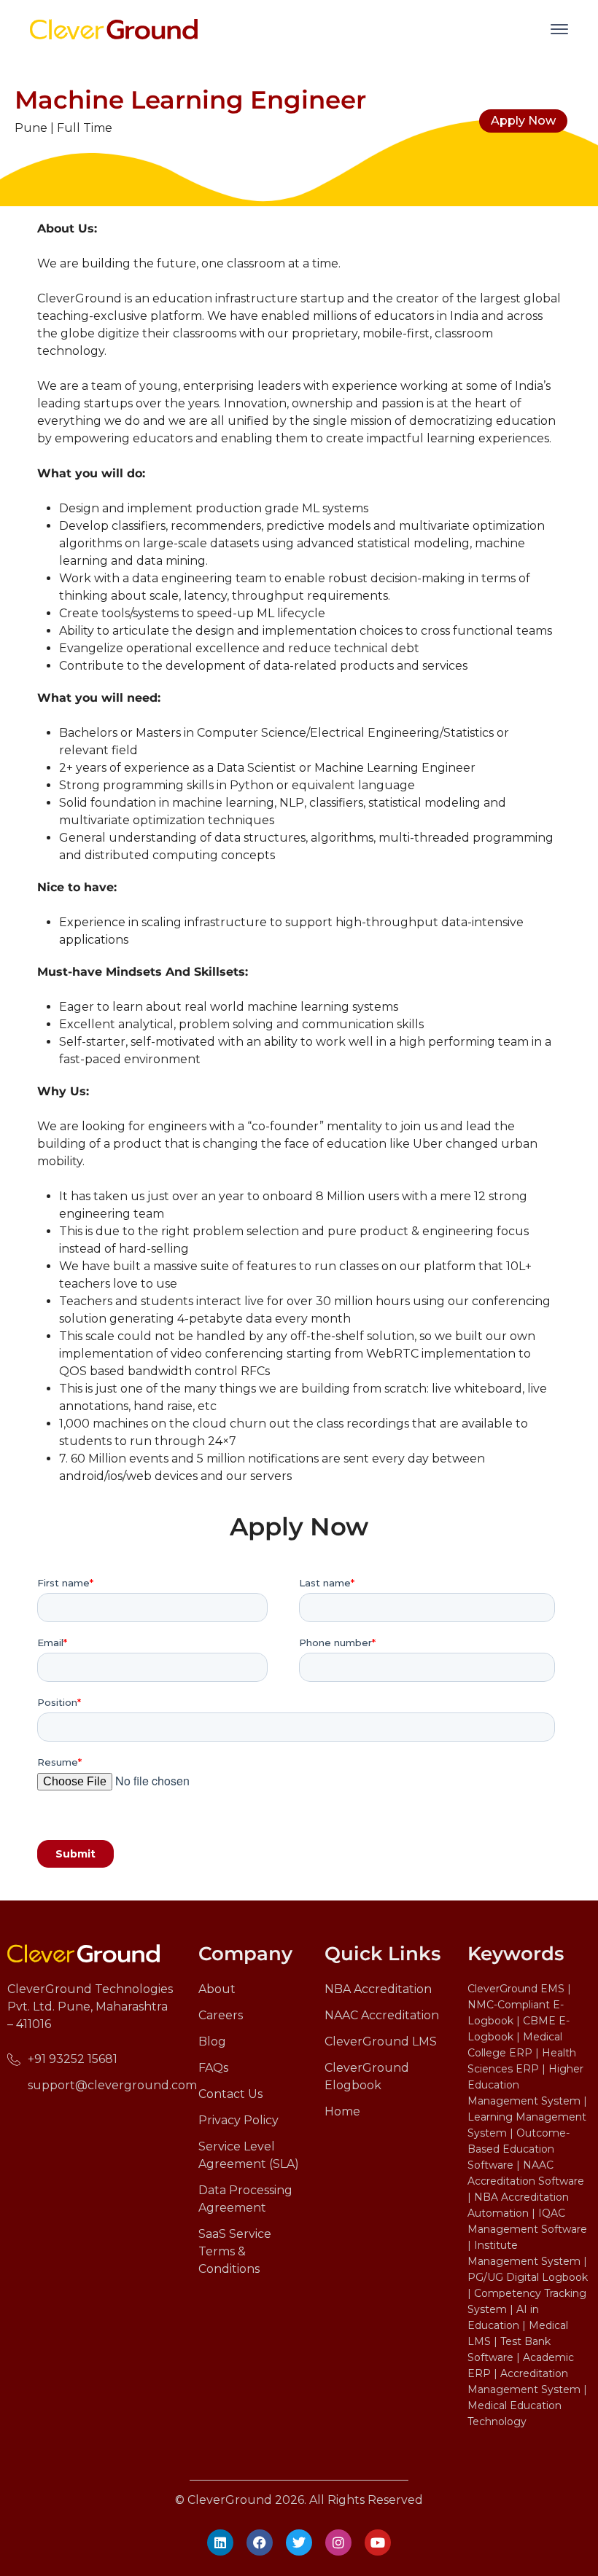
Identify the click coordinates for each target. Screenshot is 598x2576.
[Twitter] (299, 2542)
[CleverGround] (114, 28)
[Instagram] (338, 2542)
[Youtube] (378, 2542)
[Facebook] (260, 2542)
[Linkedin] (220, 2542)
